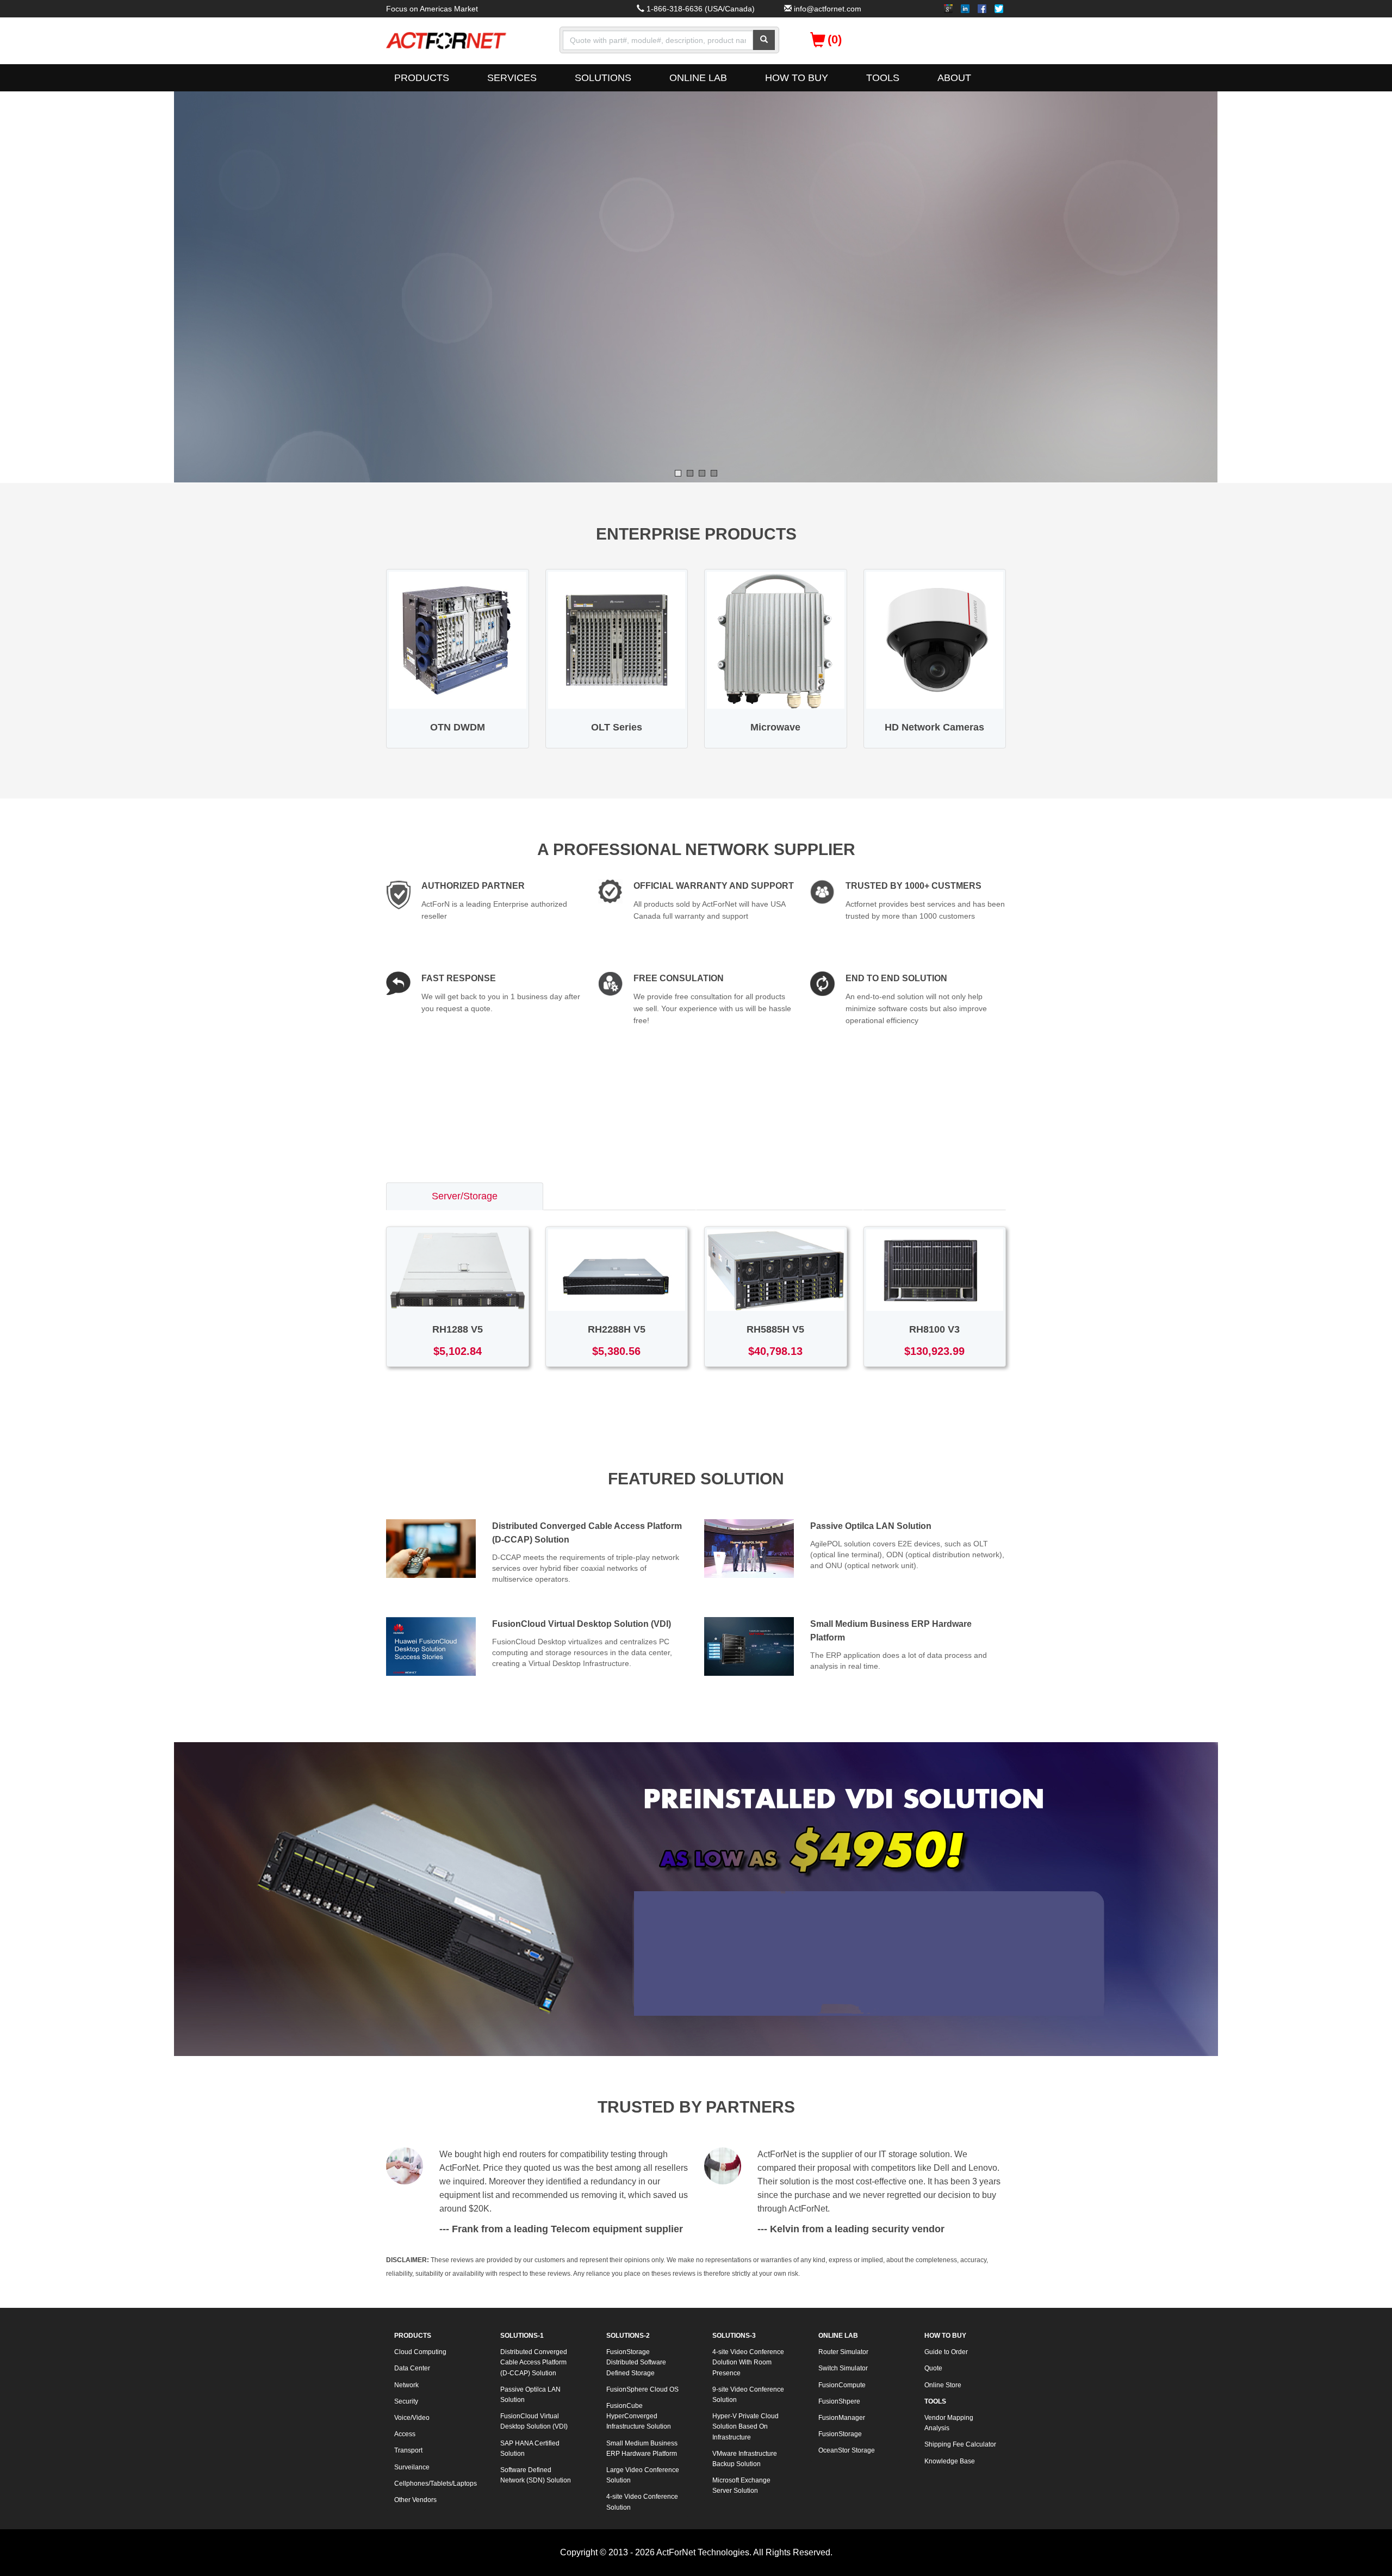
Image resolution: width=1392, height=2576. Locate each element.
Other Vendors (415, 2500)
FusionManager (842, 2418)
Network (406, 2385)
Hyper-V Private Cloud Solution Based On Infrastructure (745, 2426)
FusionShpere (839, 2401)
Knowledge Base (950, 2461)
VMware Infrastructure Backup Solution (745, 2459)
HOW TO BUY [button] (797, 78)
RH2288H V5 (617, 1329)
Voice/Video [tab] (934, 1196)
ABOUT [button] (954, 78)
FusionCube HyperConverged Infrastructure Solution (639, 2416)
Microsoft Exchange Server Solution (741, 2485)
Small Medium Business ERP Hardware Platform (642, 2448)
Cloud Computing (420, 2352)
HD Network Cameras (934, 727)
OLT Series (617, 727)
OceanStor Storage (847, 2450)
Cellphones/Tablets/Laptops (435, 2484)
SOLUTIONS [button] (603, 78)
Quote (933, 2368)
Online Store (943, 2385)
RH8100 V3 (934, 1329)
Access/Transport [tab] (779, 1196)
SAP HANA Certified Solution (530, 2448)
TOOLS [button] (883, 78)
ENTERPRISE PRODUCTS (696, 534)
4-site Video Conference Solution (642, 2502)
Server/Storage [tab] (465, 1196)
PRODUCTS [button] (422, 78)
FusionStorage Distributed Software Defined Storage (636, 2362)
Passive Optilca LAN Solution (871, 1526)
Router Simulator (843, 2352)
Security (406, 2401)
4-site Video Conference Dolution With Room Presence (748, 2362)
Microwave (775, 727)
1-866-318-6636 (675, 9)
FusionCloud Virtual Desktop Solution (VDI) (582, 1624)
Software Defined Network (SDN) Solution (536, 2475)
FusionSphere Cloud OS (642, 2389)
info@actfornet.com (828, 9)
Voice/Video (412, 2418)
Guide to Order (946, 2352)
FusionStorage (840, 2434)
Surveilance (412, 2467)
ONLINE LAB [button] (698, 78)
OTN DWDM (458, 727)
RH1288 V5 (458, 1329)
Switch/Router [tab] (619, 1196)
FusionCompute (842, 2385)
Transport (408, 2450)
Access (405, 2434)
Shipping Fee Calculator (960, 2444)
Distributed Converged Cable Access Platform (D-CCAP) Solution (534, 2362)
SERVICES (512, 78)
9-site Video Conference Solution (748, 2395)
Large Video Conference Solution (643, 2475)
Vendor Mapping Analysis (949, 2423)
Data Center (412, 2368)
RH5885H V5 (775, 1329)
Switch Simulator (843, 2368)
